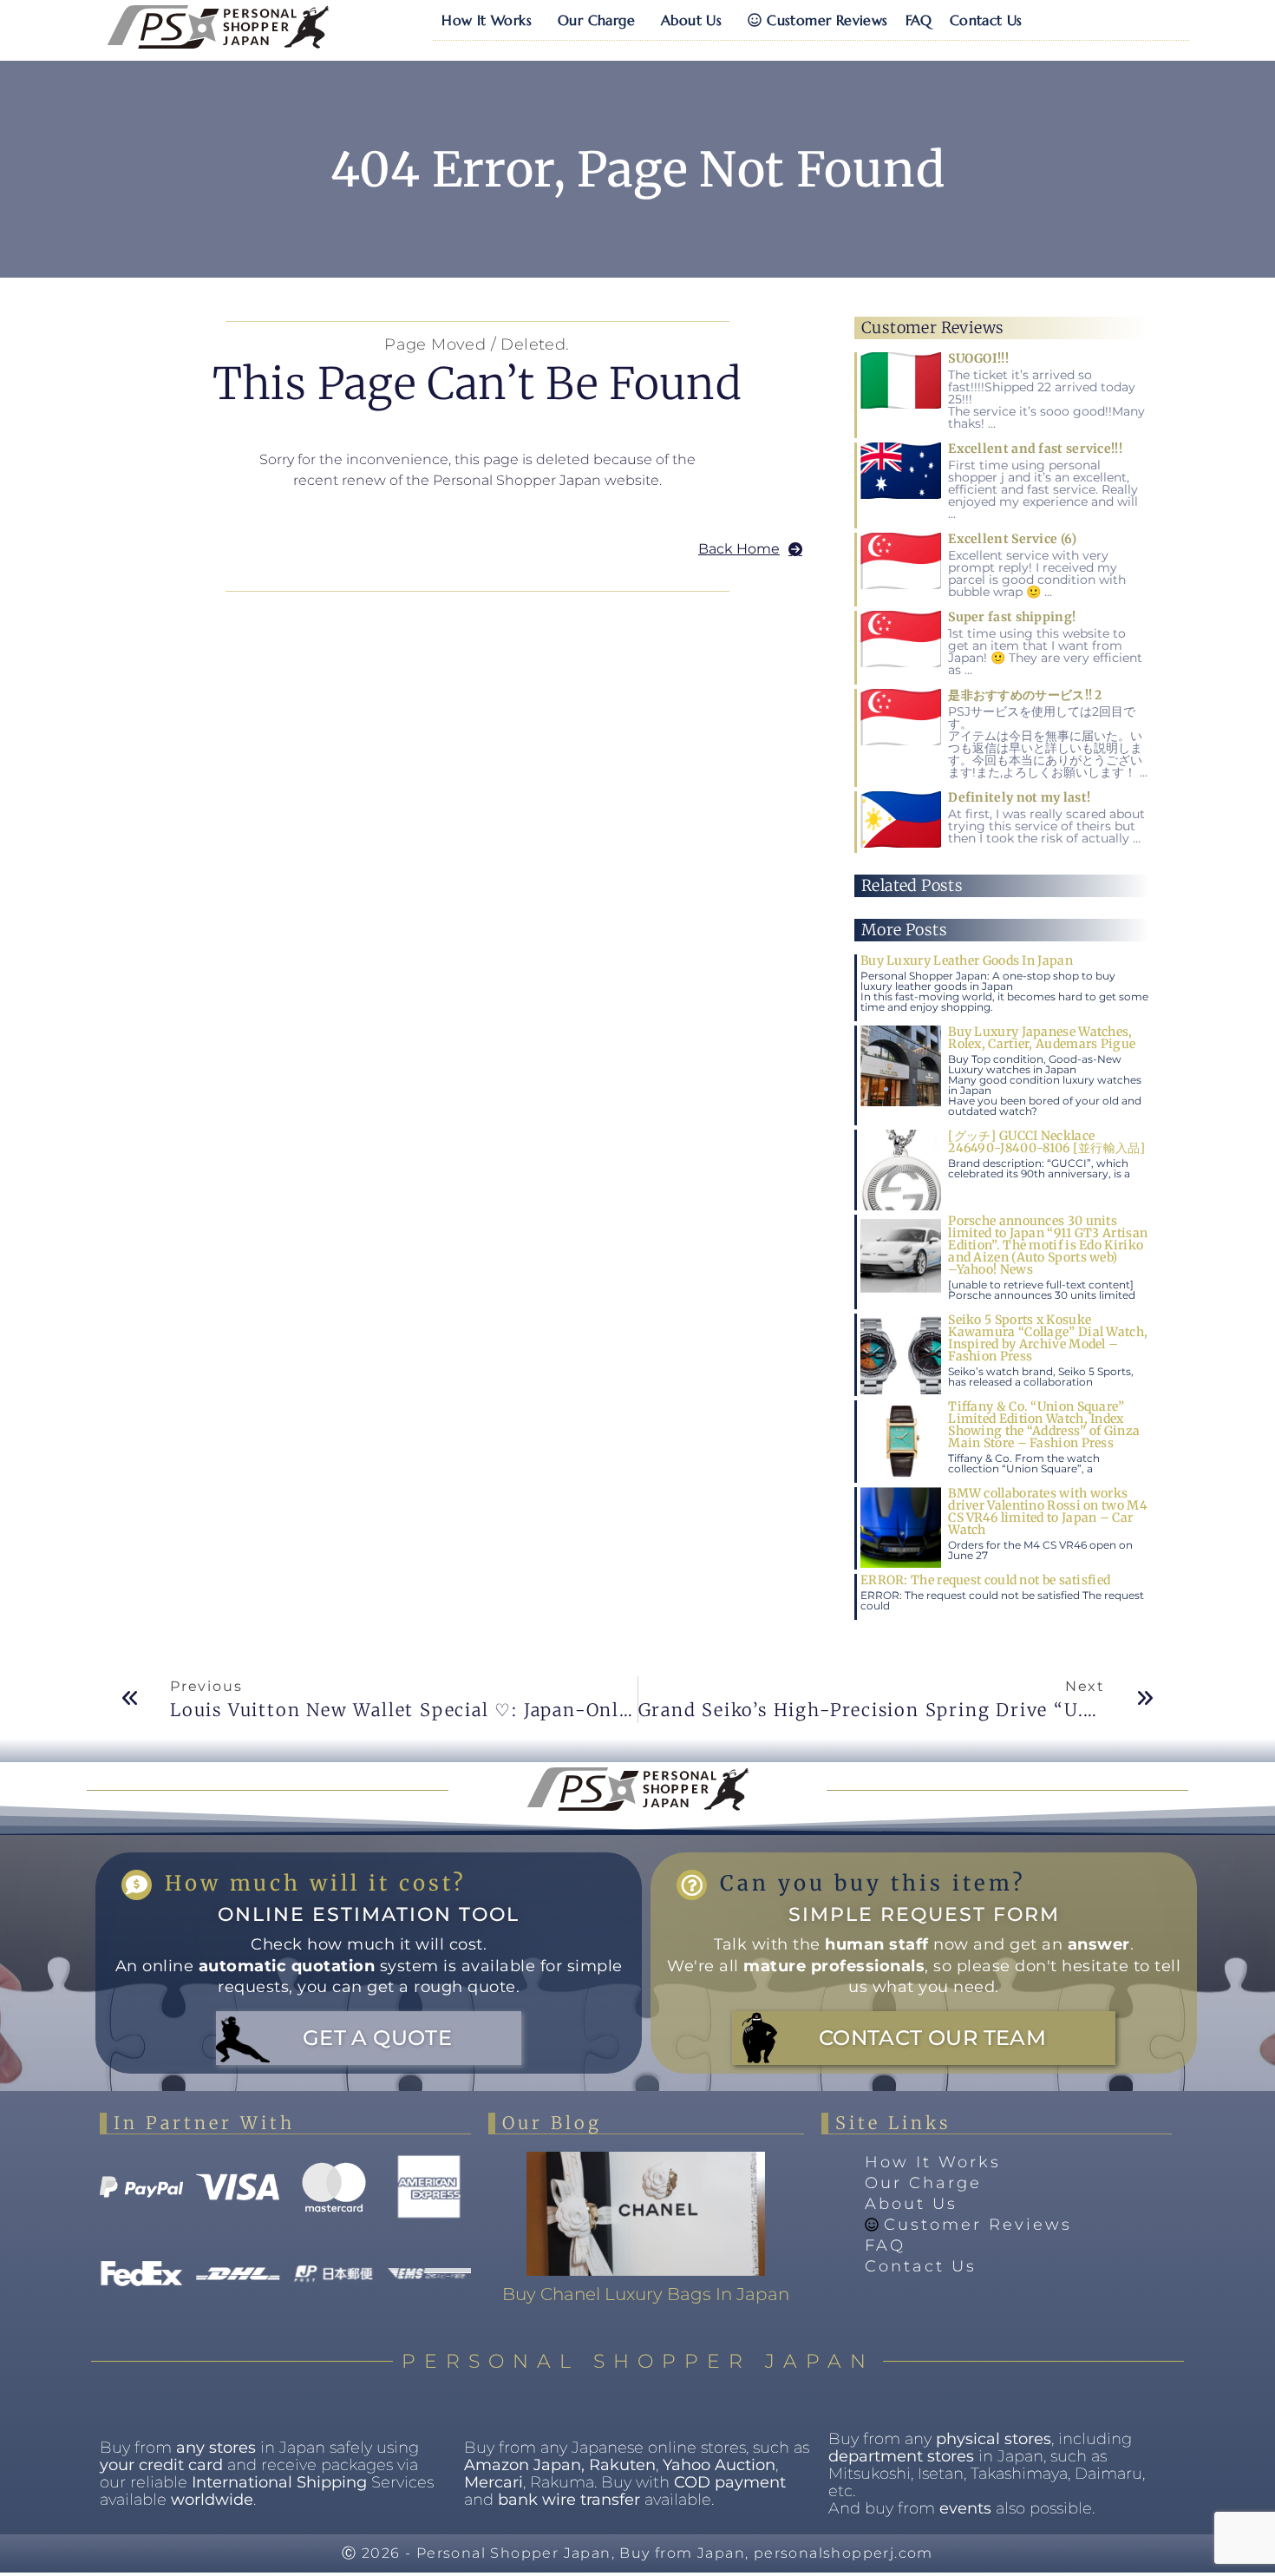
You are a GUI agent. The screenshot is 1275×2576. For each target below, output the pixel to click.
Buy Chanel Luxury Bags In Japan (646, 2294)
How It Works (487, 20)
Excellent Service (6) (1012, 539)
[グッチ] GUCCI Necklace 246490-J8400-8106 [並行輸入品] (1047, 1142)
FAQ (919, 20)
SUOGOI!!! (978, 358)
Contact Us (986, 20)
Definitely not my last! (1019, 797)
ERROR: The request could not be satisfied (985, 1580)
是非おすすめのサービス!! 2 (1025, 695)
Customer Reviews (827, 20)
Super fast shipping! (1012, 617)
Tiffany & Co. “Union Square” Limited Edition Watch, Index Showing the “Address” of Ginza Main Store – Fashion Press (1044, 1425)
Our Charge (596, 20)
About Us (691, 20)
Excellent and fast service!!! (1035, 449)
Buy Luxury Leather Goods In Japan (967, 960)
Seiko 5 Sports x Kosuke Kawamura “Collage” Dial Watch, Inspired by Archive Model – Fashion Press (1048, 1338)
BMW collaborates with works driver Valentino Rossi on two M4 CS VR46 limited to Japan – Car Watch (1048, 1511)
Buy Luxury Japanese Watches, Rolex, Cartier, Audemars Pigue (1042, 1038)
